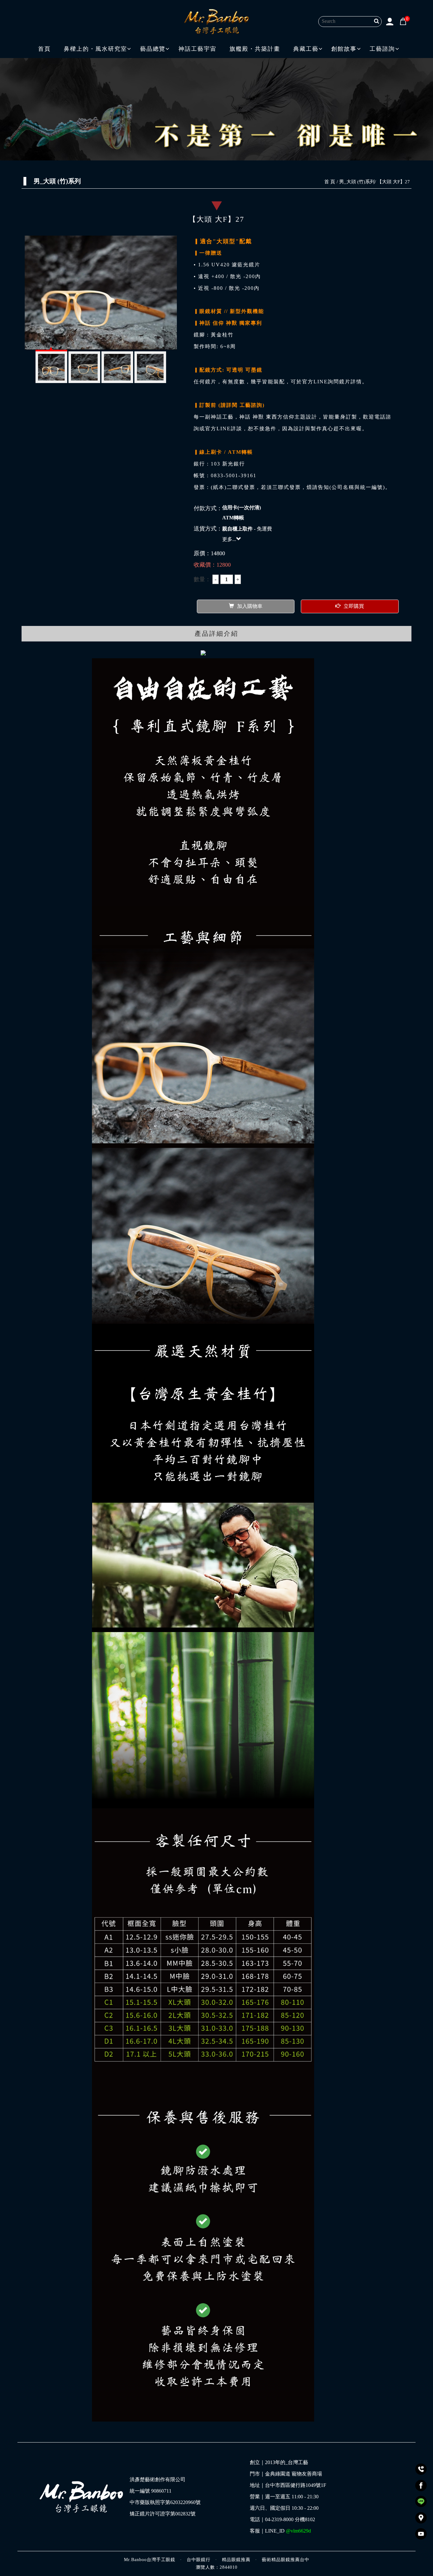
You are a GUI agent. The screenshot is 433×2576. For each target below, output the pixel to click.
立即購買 (354, 606)
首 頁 (330, 182)
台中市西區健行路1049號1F (296, 2485)
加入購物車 (250, 606)
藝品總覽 (153, 49)
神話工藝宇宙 (197, 49)
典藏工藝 (306, 49)
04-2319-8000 (279, 2520)
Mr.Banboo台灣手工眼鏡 (150, 2560)
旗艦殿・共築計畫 (255, 49)
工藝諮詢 (382, 49)
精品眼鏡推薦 (236, 2560)
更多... (229, 539)
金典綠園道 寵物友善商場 (294, 2474)
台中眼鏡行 (199, 2560)
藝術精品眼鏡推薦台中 (286, 2560)
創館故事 (344, 49)
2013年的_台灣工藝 (287, 2462)
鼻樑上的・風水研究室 (95, 49)
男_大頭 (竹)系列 (357, 182)
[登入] (390, 21)
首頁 (44, 49)
